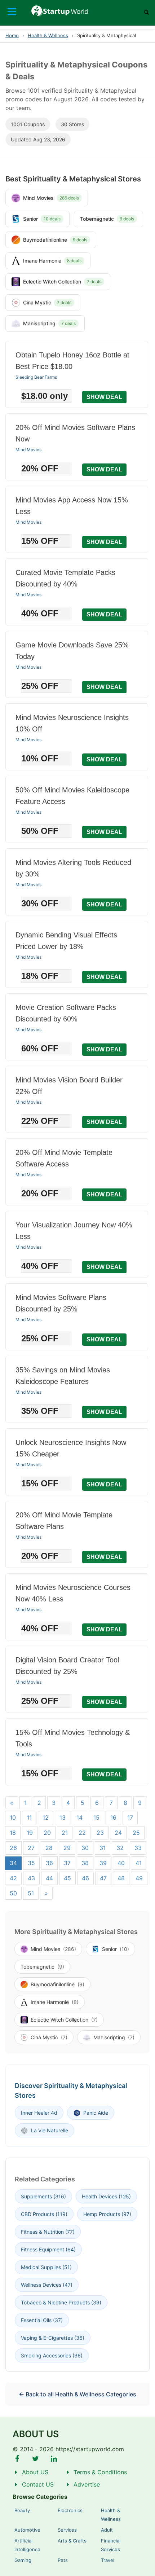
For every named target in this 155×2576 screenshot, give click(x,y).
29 (67, 1848)
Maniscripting (114, 2037)
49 (139, 1878)
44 (49, 1878)
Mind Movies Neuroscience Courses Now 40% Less (73, 1593)
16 (113, 1817)
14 (79, 1817)
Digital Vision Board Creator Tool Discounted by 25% (67, 1666)
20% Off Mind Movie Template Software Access (64, 1158)
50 (13, 1893)
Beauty (22, 2510)
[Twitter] (36, 2459)
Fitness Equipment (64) (48, 2249)
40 (121, 1863)
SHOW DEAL (104, 397)
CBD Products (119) (44, 2214)
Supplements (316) (43, 2196)
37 (67, 1863)
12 (46, 1817)
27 (31, 1848)
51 (31, 1893)
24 (118, 1833)
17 (130, 1817)
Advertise (87, 2484)
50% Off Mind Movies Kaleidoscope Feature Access (72, 796)
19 (30, 1833)
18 (13, 1833)
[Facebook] (17, 2459)
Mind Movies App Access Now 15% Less (72, 506)
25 (136, 1833)
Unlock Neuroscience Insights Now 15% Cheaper (71, 1448)
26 (13, 1848)
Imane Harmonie (55, 2002)
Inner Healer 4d (39, 2113)
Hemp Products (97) (107, 2214)
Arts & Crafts (72, 2541)
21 (65, 1833)
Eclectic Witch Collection (64, 2020)
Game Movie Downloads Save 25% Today (72, 651)
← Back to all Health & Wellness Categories (77, 2394)
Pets (63, 2560)
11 (29, 1817)
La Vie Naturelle (50, 2130)
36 (49, 1863)
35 (31, 1863)
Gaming (23, 2560)
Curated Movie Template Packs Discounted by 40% (65, 578)
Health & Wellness (48, 35)
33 (138, 1848)
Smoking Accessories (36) (52, 2355)
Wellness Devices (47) (47, 2285)
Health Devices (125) (106, 2196)
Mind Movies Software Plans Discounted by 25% (61, 1303)
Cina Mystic (49, 2037)
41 (139, 1863)
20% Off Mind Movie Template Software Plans (64, 1521)
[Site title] (78, 11)
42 (13, 1878)
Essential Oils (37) (42, 2320)
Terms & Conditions (100, 2472)
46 (85, 1878)
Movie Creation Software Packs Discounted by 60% (66, 1013)
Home (12, 35)
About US (35, 2472)
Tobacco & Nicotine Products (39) (61, 2302)
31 (103, 1848)
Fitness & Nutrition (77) (48, 2232)
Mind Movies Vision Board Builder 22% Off (69, 1086)
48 (121, 1878)
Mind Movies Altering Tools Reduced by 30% (73, 868)
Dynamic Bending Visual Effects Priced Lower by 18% (66, 941)
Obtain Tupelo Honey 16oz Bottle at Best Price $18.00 (72, 361)
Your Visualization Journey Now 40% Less (74, 1231)
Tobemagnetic (42, 1967)
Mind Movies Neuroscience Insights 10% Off (72, 723)
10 (13, 1817)
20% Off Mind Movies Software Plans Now (75, 433)
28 (49, 1848)
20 (47, 1833)
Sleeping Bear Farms (36, 377)
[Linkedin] (54, 2459)
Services (67, 2530)
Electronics (70, 2510)
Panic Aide (96, 2113)
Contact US (38, 2484)
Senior (116, 1949)
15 (96, 1817)
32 (120, 1848)
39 (103, 1863)
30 (85, 1848)
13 (63, 1817)
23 (100, 1833)
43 (31, 1878)
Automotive (27, 2530)
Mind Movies (28, 450)
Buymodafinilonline (57, 1984)
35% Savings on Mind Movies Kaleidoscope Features (63, 1376)
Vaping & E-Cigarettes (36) (53, 2338)
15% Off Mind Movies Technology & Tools (73, 1738)
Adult (107, 2530)
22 (82, 1833)
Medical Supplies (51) (46, 2267)
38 (85, 1863)
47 (103, 1878)
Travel (108, 2560)
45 (67, 1878)
